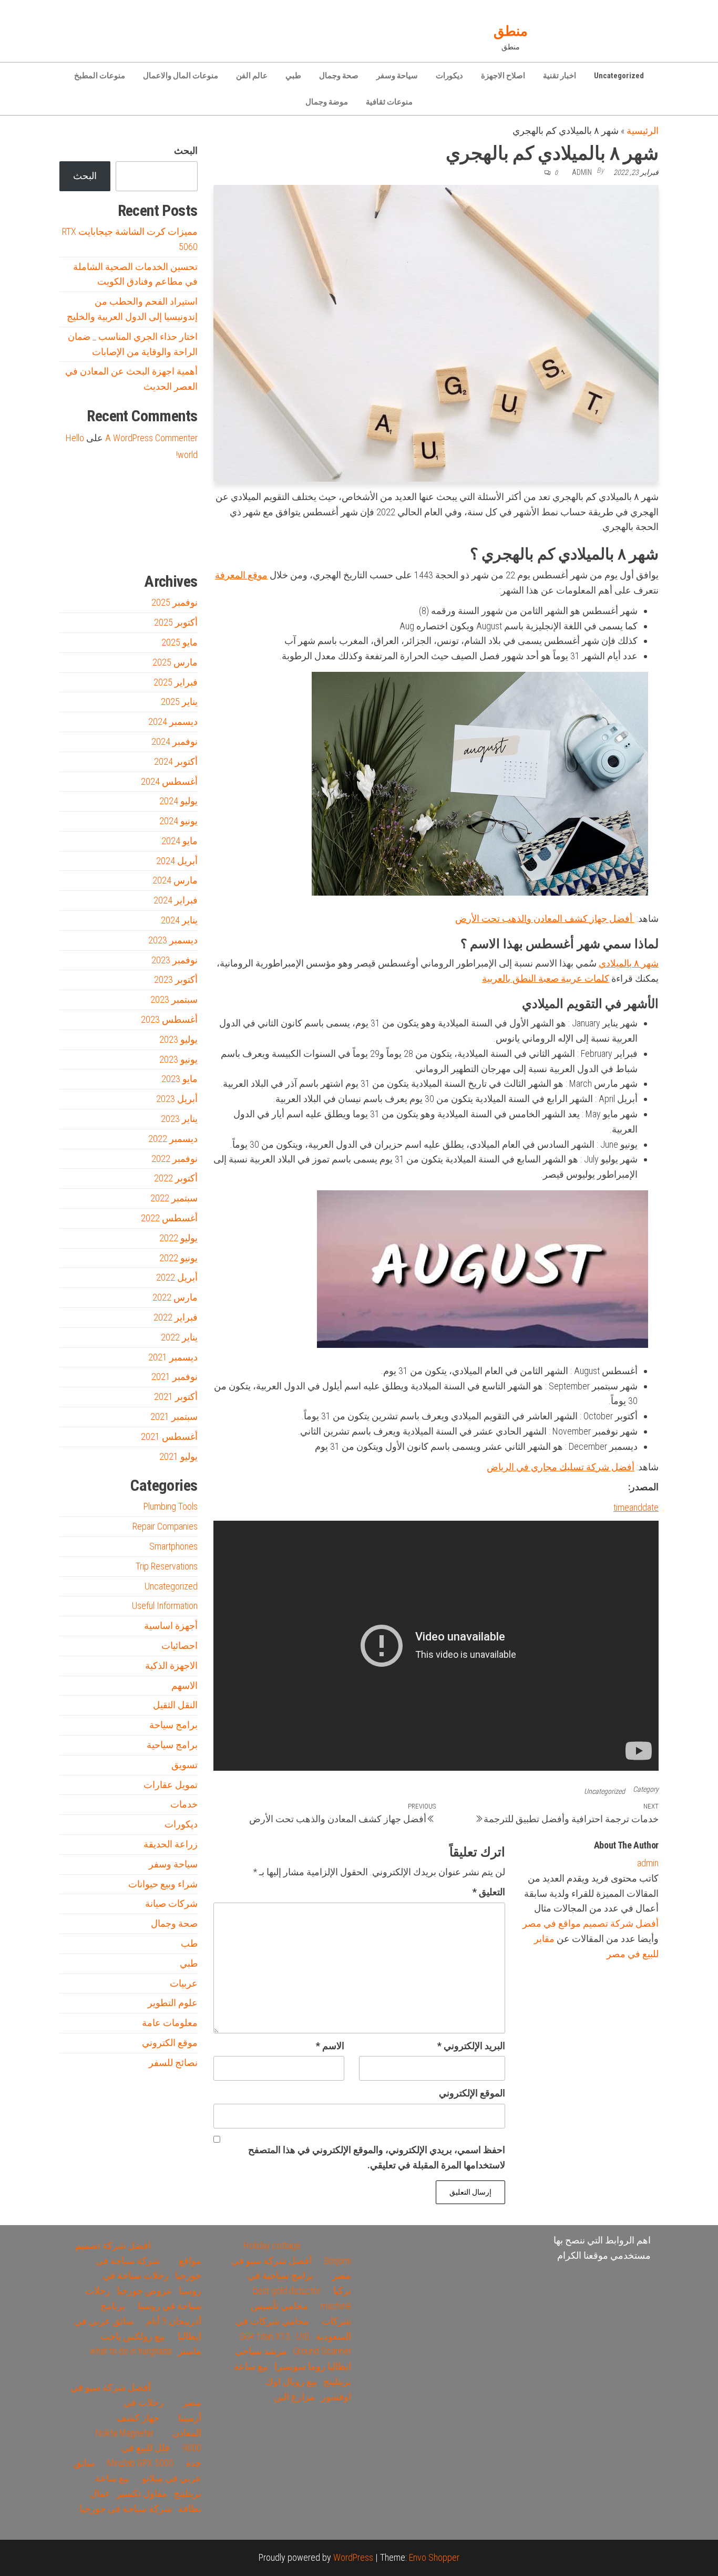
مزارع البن (294, 2397)
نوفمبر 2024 (175, 741)
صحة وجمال (339, 76)
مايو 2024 (179, 841)
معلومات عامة (170, 2023)
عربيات (184, 1983)
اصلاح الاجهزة (503, 76)
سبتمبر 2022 (174, 1198)
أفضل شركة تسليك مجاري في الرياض (561, 1467)
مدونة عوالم (181, 547)
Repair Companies (165, 1526)
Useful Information (165, 1606)
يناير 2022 (179, 1337)
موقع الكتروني (170, 2043)
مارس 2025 (175, 662)
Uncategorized (619, 76)
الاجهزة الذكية (171, 1665)
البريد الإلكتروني (471, 2046)
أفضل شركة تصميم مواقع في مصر (591, 1923)
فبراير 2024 (176, 900)
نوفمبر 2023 (175, 960)
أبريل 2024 (177, 861)
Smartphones (173, 1546)
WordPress (353, 2557)
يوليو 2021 (178, 1456)
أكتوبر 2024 (176, 761)
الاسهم (184, 1685)
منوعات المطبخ (100, 76)
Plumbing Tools (171, 1506)
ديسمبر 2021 (173, 1357)
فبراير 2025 (176, 682)
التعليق (489, 1892)
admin (582, 172)
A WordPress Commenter (151, 438)
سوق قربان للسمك (95, 547)
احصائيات (179, 1645)
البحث (186, 150)
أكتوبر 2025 (176, 622)
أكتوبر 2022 (176, 1178)
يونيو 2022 (178, 1258)
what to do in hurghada (131, 2351)
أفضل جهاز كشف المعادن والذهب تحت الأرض (545, 918)
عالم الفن (252, 76)
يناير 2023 (179, 1119)
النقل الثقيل (175, 1705)
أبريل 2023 (177, 1099)
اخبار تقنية (560, 76)
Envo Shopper (434, 2557)
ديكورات (449, 76)
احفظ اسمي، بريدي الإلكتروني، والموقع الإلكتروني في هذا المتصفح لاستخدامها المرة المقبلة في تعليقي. (377, 2157)
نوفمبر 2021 (175, 1377)
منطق (511, 31)
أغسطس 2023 (169, 1019)
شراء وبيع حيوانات (163, 1884)
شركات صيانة (171, 1903)
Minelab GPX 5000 (140, 2463)
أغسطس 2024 (169, 781)
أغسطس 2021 (169, 1436)
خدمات (184, 1804)
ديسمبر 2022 (173, 1139)
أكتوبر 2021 (176, 1396)
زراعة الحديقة (171, 1844)
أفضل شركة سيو (118, 547)
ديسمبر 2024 (173, 721)
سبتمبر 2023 (174, 999)
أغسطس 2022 (169, 1218)
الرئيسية (643, 131)
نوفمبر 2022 (175, 1159)
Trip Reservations (167, 1566)
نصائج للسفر (173, 2063)
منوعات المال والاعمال (181, 76)
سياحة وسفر (397, 76)
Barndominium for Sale (177, 500)
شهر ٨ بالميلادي (629, 963)
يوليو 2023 (178, 1039)
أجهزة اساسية (171, 1625)
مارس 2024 (175, 880)
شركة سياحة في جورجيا (126, 2509)
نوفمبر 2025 (175, 602)
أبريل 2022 (177, 1277)
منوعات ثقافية (389, 102)
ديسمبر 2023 (173, 940)
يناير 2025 (179, 702)
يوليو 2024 (178, 801)
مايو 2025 (179, 642)
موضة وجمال (327, 102)
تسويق (184, 1765)
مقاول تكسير (142, 2493)
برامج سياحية (172, 1745)
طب (189, 1943)
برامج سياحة (173, 1725)
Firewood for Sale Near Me (82, 500)
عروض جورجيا (145, 2291)
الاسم (330, 2046)
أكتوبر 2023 (176, 979)
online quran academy (143, 547)
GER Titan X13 (265, 2336)
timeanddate (636, 1507)
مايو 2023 (179, 1079)
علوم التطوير (173, 2003)
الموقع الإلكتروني (472, 2093)
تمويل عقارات (171, 1785)
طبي (293, 76)
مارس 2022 (175, 1297)
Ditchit (165, 547)
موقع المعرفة (241, 575)
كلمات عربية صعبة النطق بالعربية (546, 978)
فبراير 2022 (176, 1317)
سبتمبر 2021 (174, 1416)
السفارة (74, 547)
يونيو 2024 (178, 821)
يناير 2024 (179, 920)
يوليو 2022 (178, 1238)
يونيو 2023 (178, 1059)
